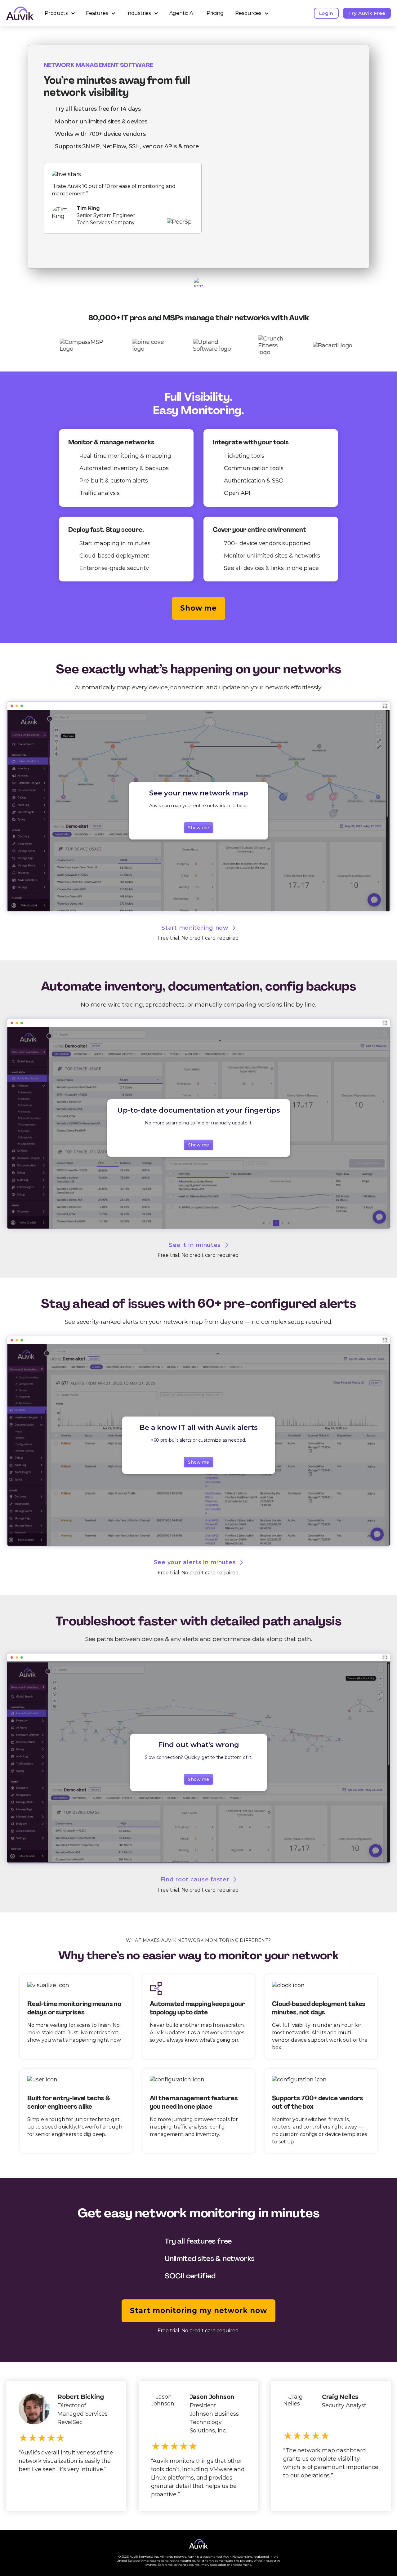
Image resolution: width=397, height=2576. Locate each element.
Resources (248, 13)
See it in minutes (195, 1245)
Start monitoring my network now (198, 2311)
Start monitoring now (195, 928)
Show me (198, 608)
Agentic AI (182, 13)
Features (97, 13)
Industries (139, 13)
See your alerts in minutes (195, 1562)
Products (56, 13)
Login (326, 13)
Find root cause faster (195, 1880)
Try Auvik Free (367, 13)
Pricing (215, 13)
